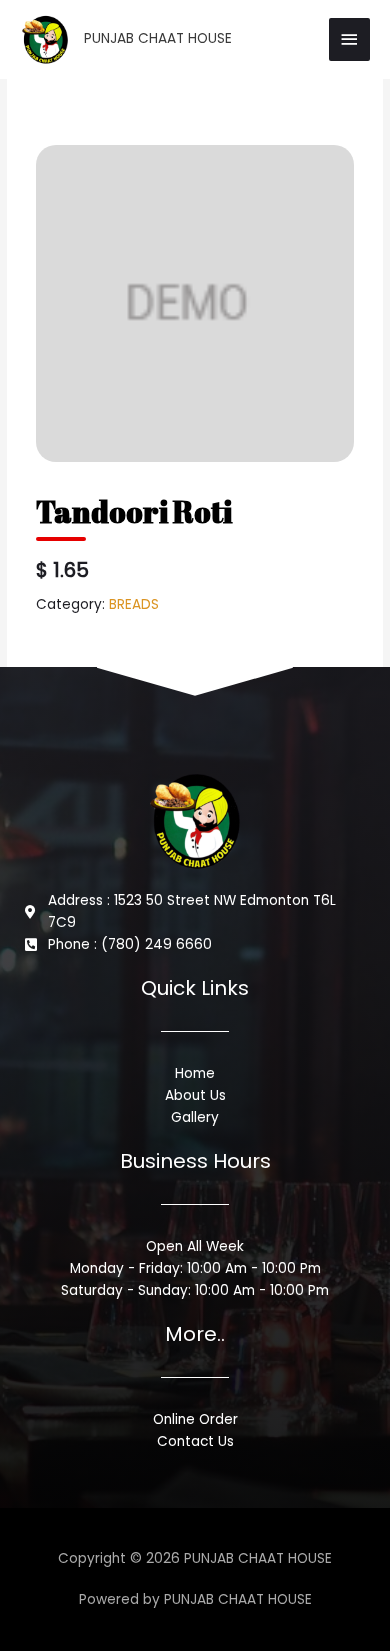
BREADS (134, 604)
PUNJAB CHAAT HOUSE (158, 38)
